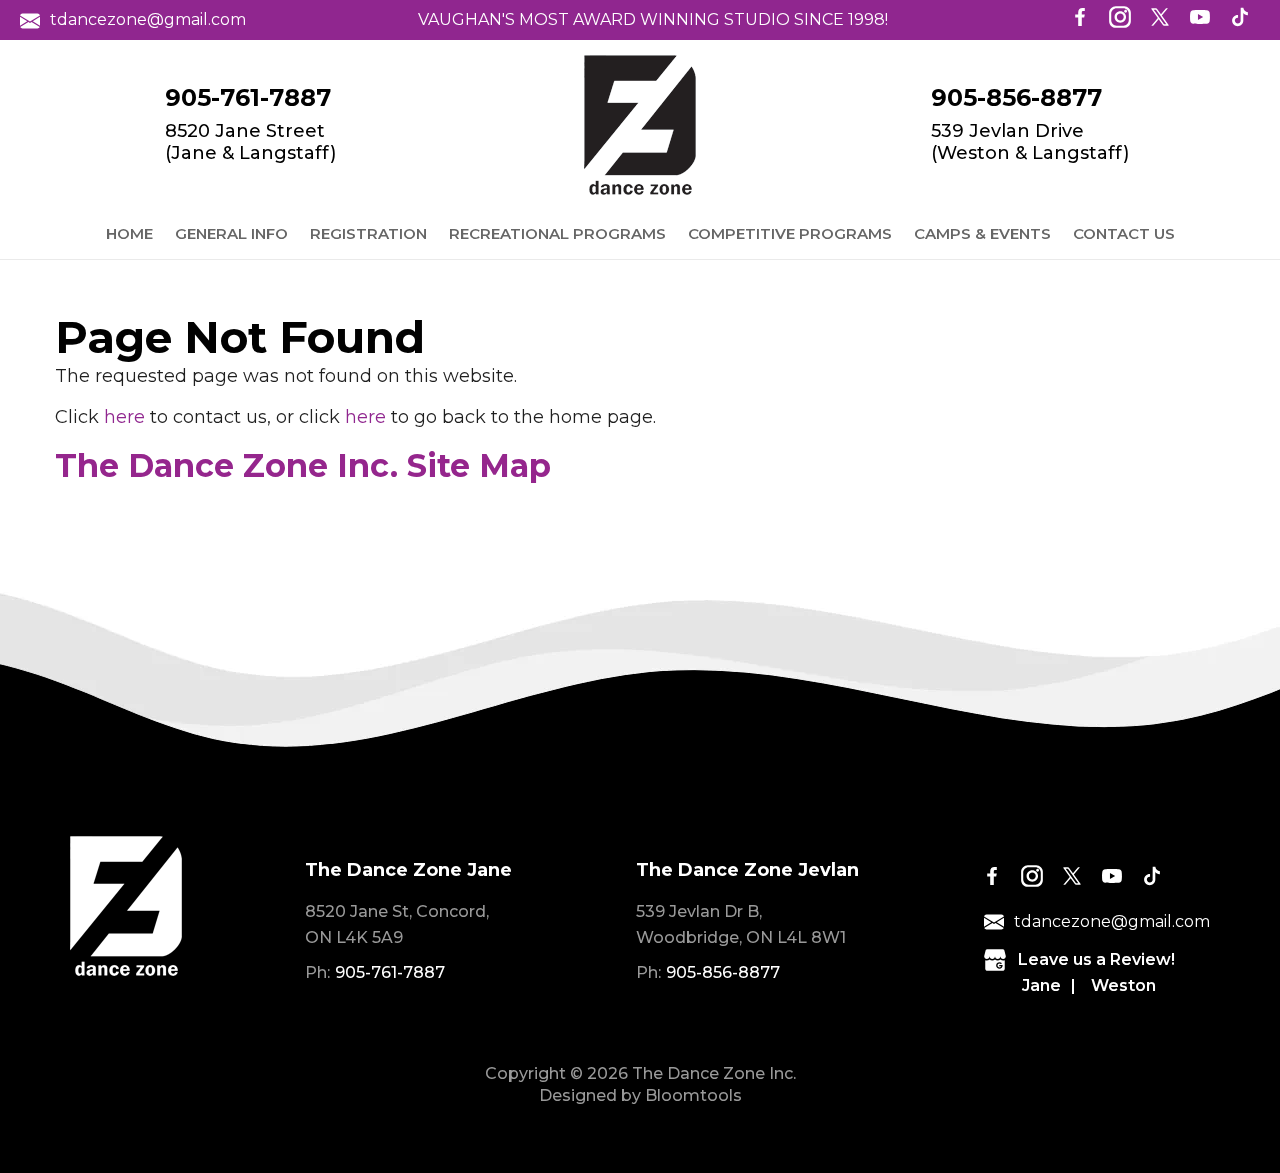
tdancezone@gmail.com (148, 19)
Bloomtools (693, 1095)
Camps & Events (982, 233)
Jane (1041, 985)
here (124, 417)
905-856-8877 (1016, 98)
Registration (368, 233)
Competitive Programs (790, 233)
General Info (231, 233)
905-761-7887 (248, 98)
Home (129, 233)
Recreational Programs (557, 233)
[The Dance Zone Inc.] (640, 125)
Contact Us (1124, 233)
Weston (1123, 985)
